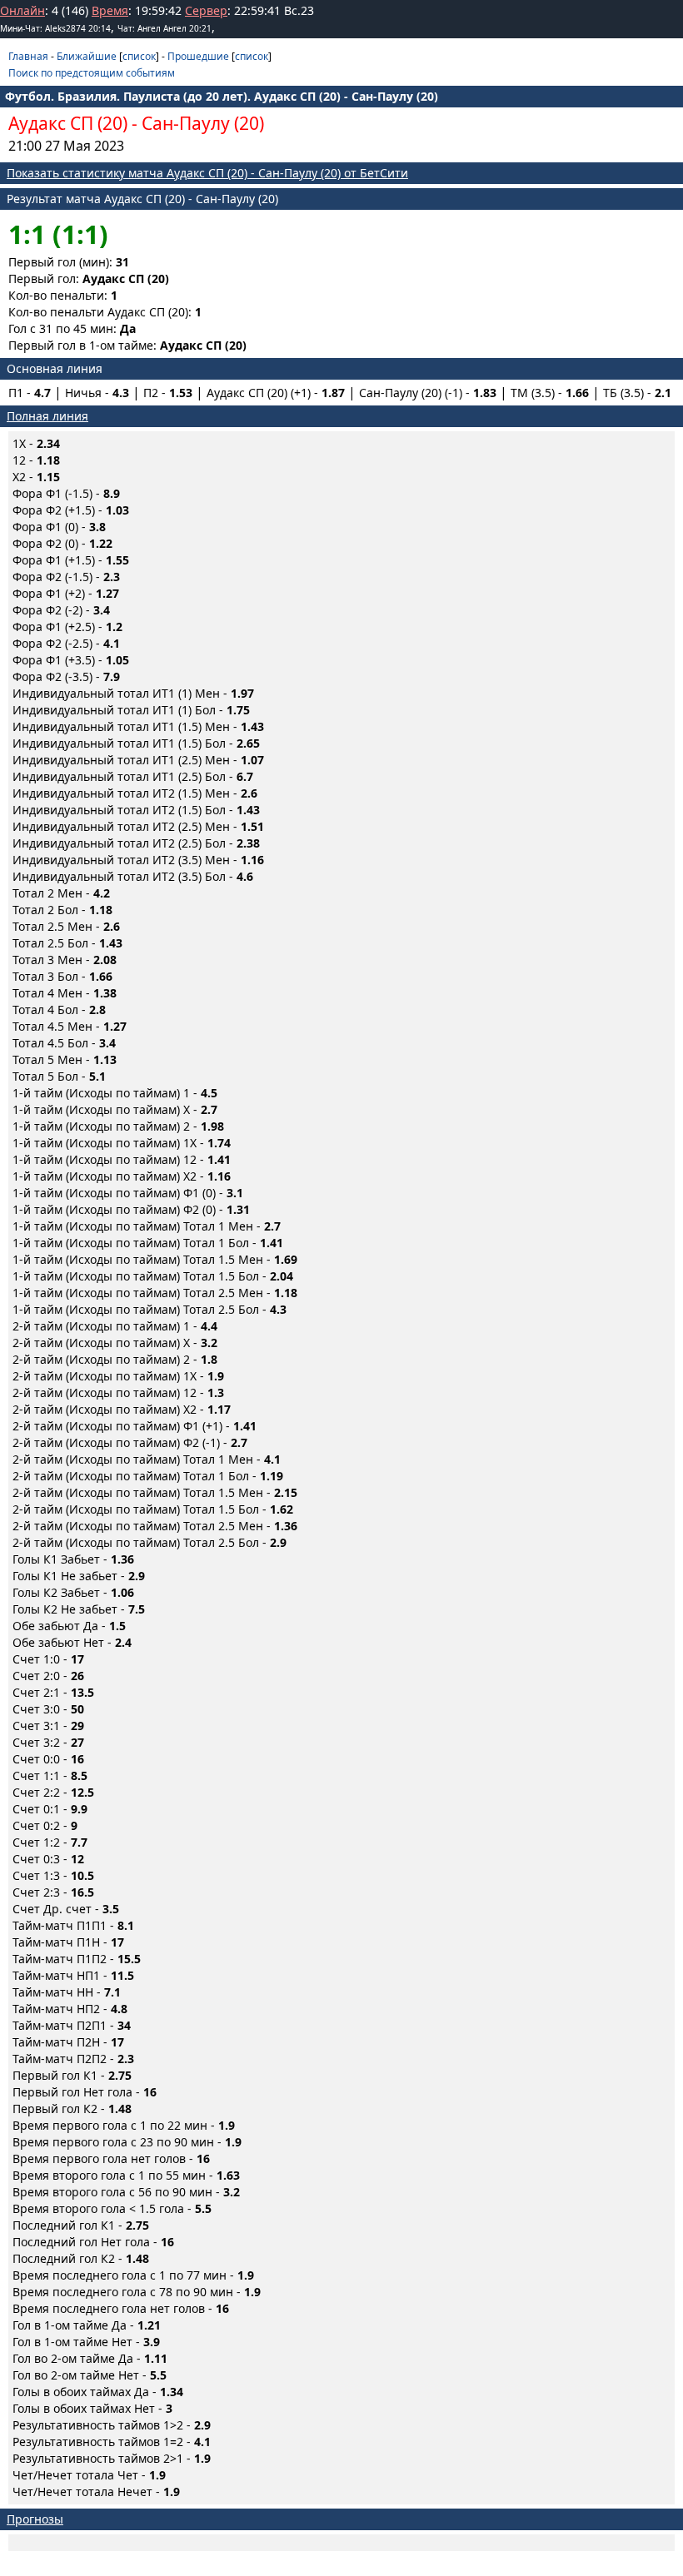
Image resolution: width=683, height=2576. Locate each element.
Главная (28, 56)
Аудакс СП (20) (68, 123)
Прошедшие (198, 56)
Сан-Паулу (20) (203, 123)
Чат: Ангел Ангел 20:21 (165, 28)
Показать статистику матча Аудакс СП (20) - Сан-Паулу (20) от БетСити (207, 173)
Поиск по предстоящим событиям (92, 73)
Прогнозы (35, 2519)
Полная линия (47, 416)
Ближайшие (87, 56)
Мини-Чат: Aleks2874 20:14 (55, 28)
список (139, 56)
